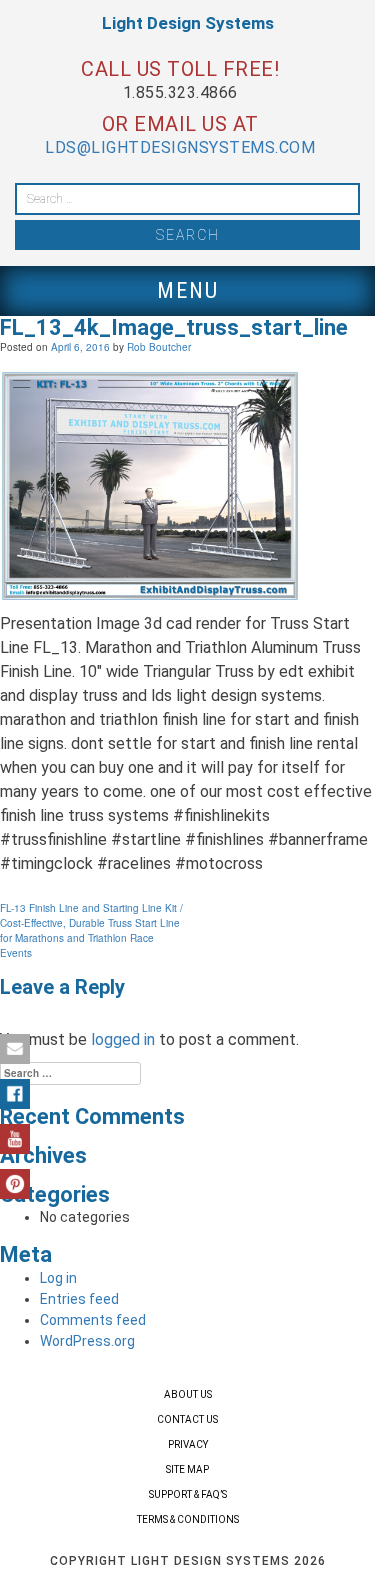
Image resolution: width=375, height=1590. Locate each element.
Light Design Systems (188, 23)
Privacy (188, 1444)
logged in (123, 1039)
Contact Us (187, 1419)
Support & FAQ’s (188, 1494)
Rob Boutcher (159, 347)
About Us (188, 1394)
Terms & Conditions (188, 1519)
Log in (58, 1278)
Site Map (187, 1469)
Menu (188, 290)
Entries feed (79, 1299)
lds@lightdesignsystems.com (180, 147)
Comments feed (93, 1320)
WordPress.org (87, 1341)
